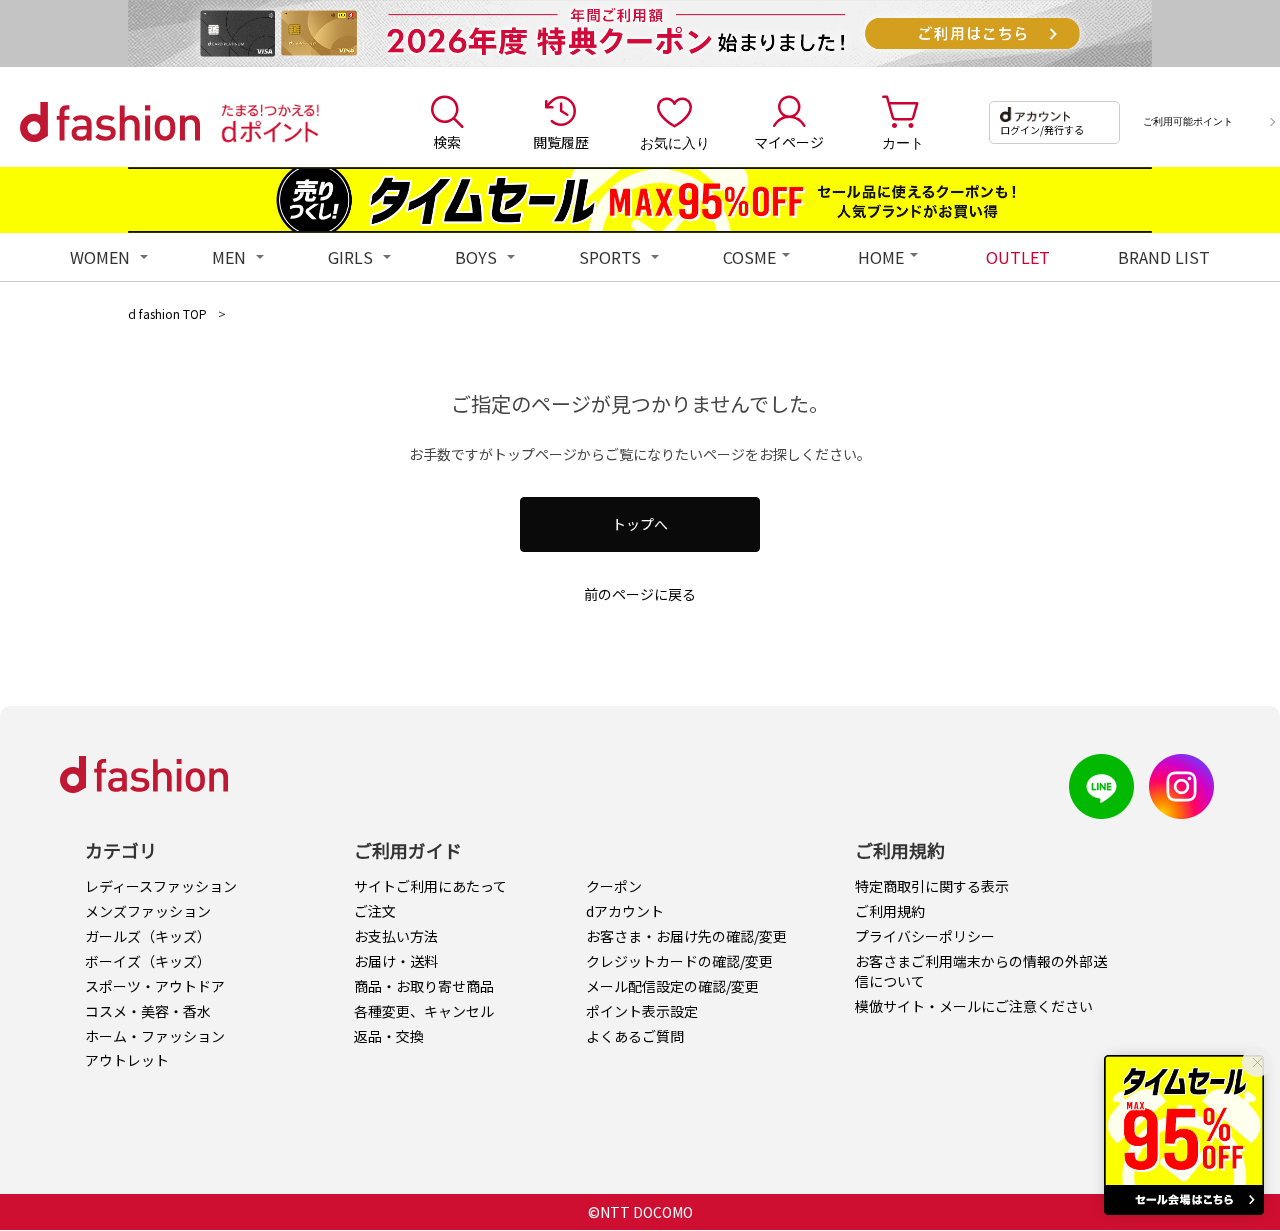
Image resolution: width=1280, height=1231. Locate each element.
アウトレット (127, 1060)
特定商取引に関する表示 (932, 886)
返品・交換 (389, 1036)
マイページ (789, 142)
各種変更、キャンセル (424, 1011)
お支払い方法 (396, 936)
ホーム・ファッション (155, 1036)
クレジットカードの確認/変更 (679, 961)
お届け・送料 (396, 961)
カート (903, 142)
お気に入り (675, 142)
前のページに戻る (640, 594)
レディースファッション (161, 886)
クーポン (614, 886)
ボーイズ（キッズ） (148, 961)
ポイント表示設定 (642, 1011)
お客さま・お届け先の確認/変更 (686, 936)
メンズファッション (148, 911)
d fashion (110, 122)
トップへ (640, 524)
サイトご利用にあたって (430, 886)
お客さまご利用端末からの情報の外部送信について (981, 971)
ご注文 (375, 911)
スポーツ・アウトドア (155, 986)
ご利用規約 (890, 911)
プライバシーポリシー (925, 936)
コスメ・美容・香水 (148, 1011)
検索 (447, 142)
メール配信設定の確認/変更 (672, 986)
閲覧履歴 (561, 142)
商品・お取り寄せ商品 (424, 986)
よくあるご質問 (635, 1036)
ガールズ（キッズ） (148, 936)
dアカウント (625, 911)
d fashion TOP (167, 313)
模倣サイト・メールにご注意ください (974, 1006)
